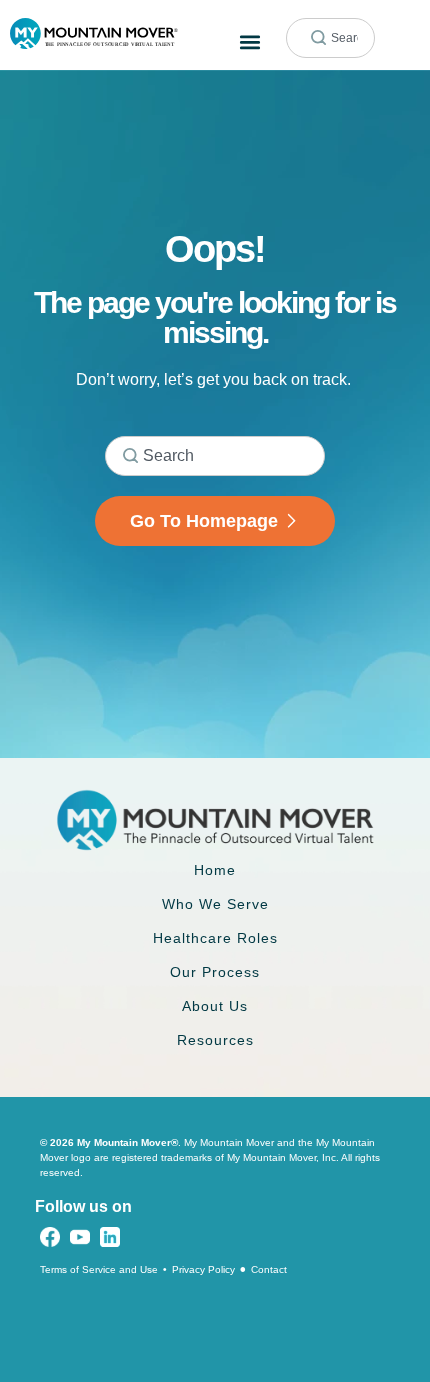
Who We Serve (215, 904)
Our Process (215, 972)
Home (215, 870)
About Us (215, 1006)
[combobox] (330, 38)
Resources (215, 1040)
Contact (269, 1269)
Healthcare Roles (215, 938)
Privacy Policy (203, 1269)
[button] (249, 41)
